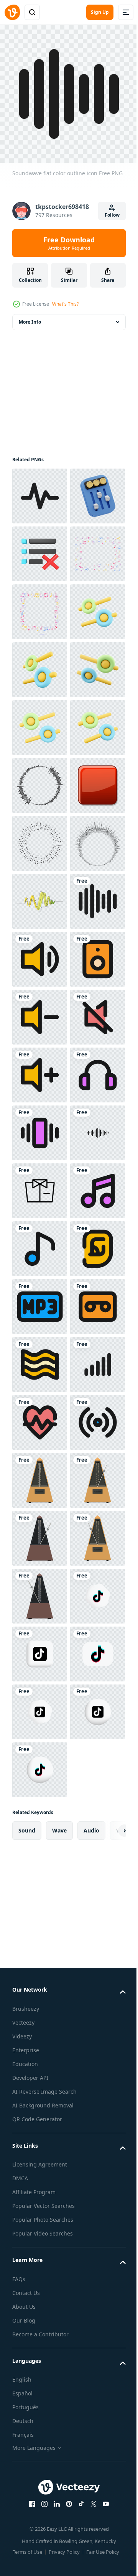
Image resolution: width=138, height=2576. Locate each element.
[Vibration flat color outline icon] (40, 1764)
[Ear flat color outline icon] (40, 2054)
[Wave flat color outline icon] (40, 490)
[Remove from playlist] (40, 606)
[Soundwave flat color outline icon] (40, 1359)
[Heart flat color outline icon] (40, 2343)
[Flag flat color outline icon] (40, 2227)
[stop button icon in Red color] (40, 1127)
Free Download (69, 243)
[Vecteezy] (12, 12)
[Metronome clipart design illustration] (40, 2459)
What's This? (65, 304)
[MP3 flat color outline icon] (40, 2111)
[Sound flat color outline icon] (40, 1417)
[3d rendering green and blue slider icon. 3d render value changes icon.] (40, 780)
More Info (30, 316)
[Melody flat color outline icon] (40, 1996)
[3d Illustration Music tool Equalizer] (40, 548)
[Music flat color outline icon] (40, 1938)
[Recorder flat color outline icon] (40, 2169)
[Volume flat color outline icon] (40, 1532)
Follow (112, 215)
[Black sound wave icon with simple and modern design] (40, 1822)
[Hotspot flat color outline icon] (40, 2401)
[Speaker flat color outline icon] (40, 1475)
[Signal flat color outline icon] (40, 2285)
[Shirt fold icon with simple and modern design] (40, 1880)
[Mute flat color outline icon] (40, 1590)
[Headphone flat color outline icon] (40, 1706)
